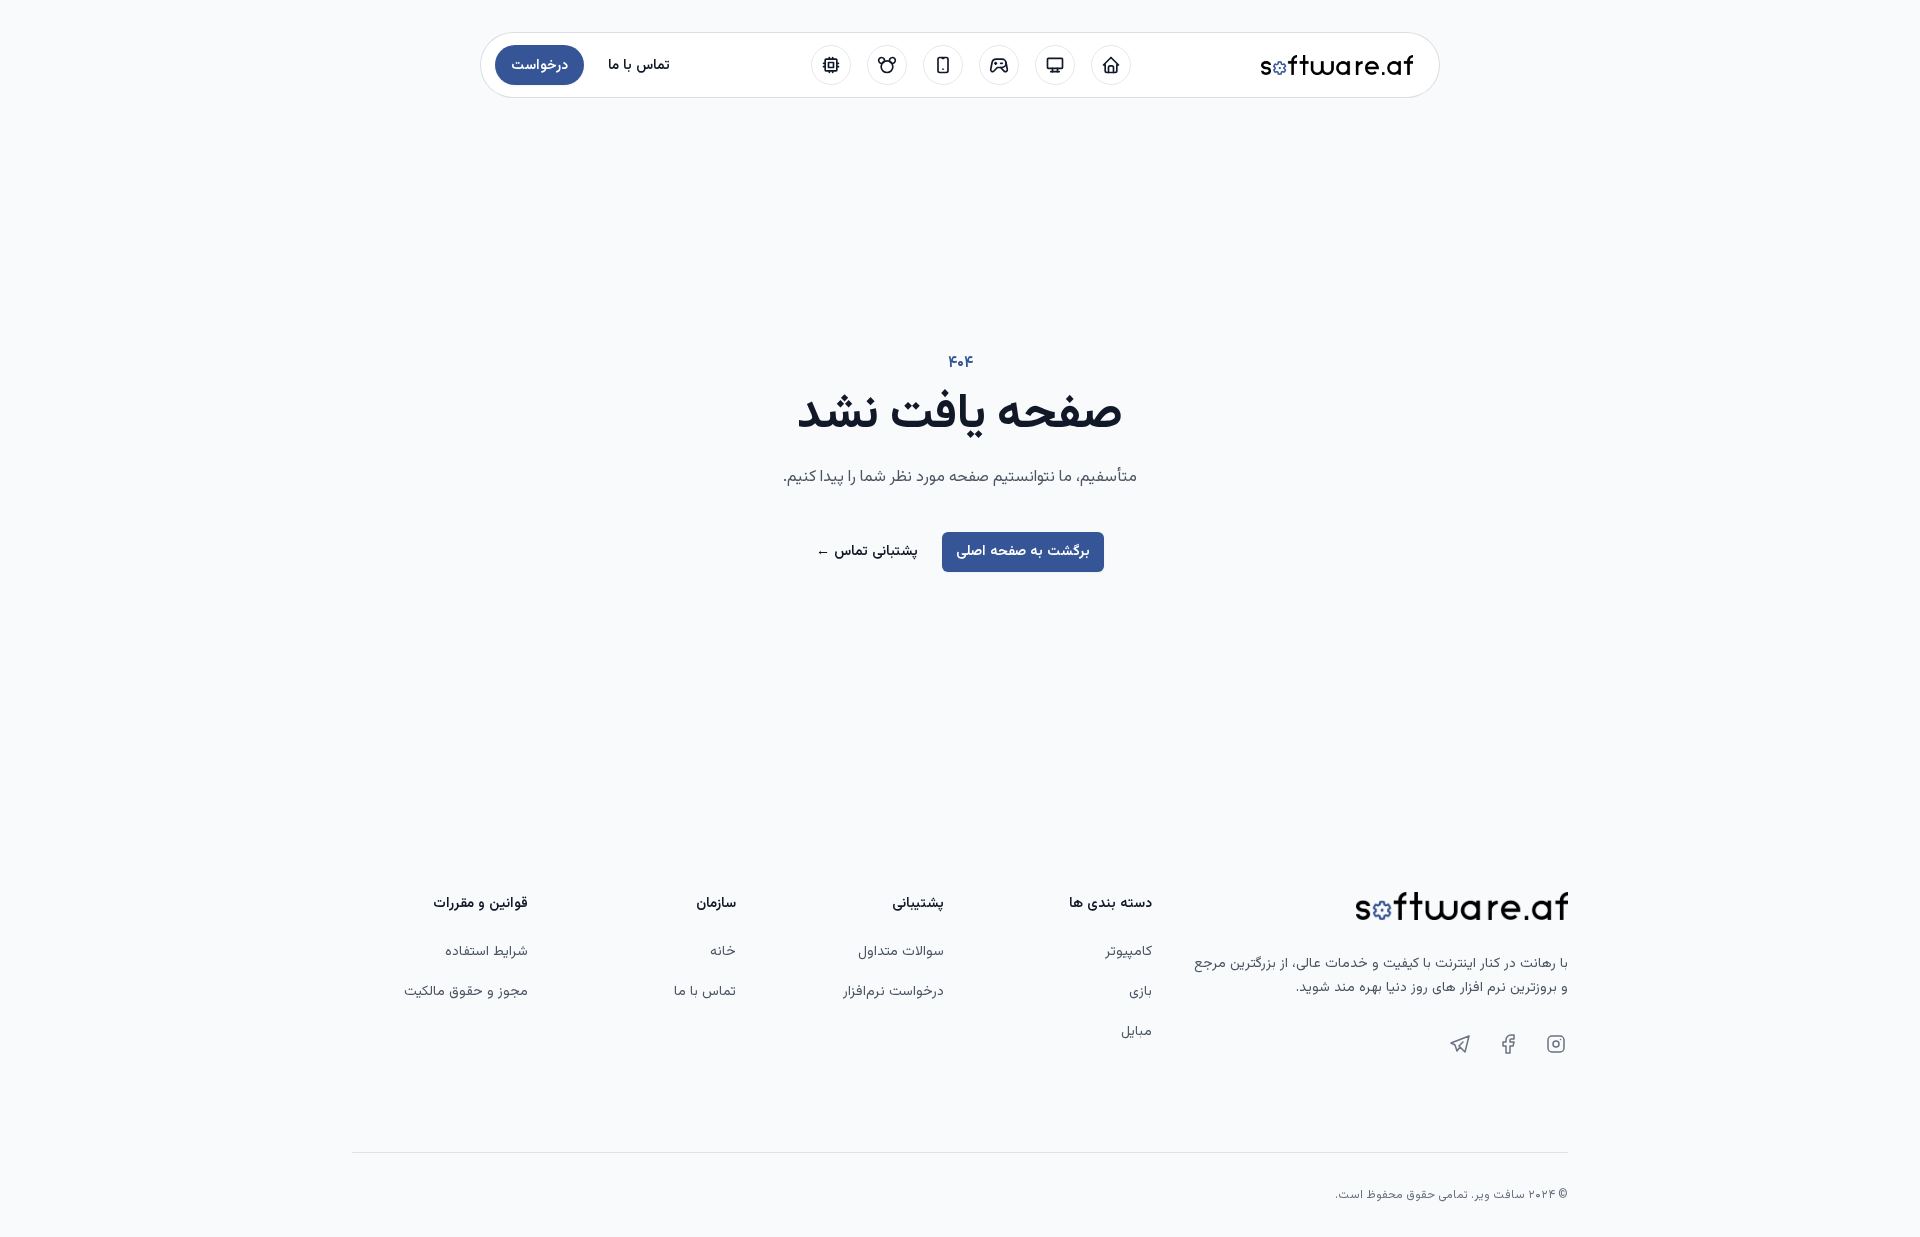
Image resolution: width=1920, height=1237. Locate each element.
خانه (723, 952)
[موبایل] (943, 65)
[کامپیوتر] (1055, 65)
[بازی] (999, 65)
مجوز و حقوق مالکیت (466, 992)
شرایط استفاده (486, 952)
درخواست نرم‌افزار (893, 992)
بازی (1140, 992)
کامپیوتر (1128, 952)
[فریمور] (831, 65)
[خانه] (1111, 65)
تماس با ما (705, 992)
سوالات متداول (901, 952)
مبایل (1136, 1032)
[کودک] (887, 65)
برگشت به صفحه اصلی (1023, 552)
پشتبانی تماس (867, 552)
